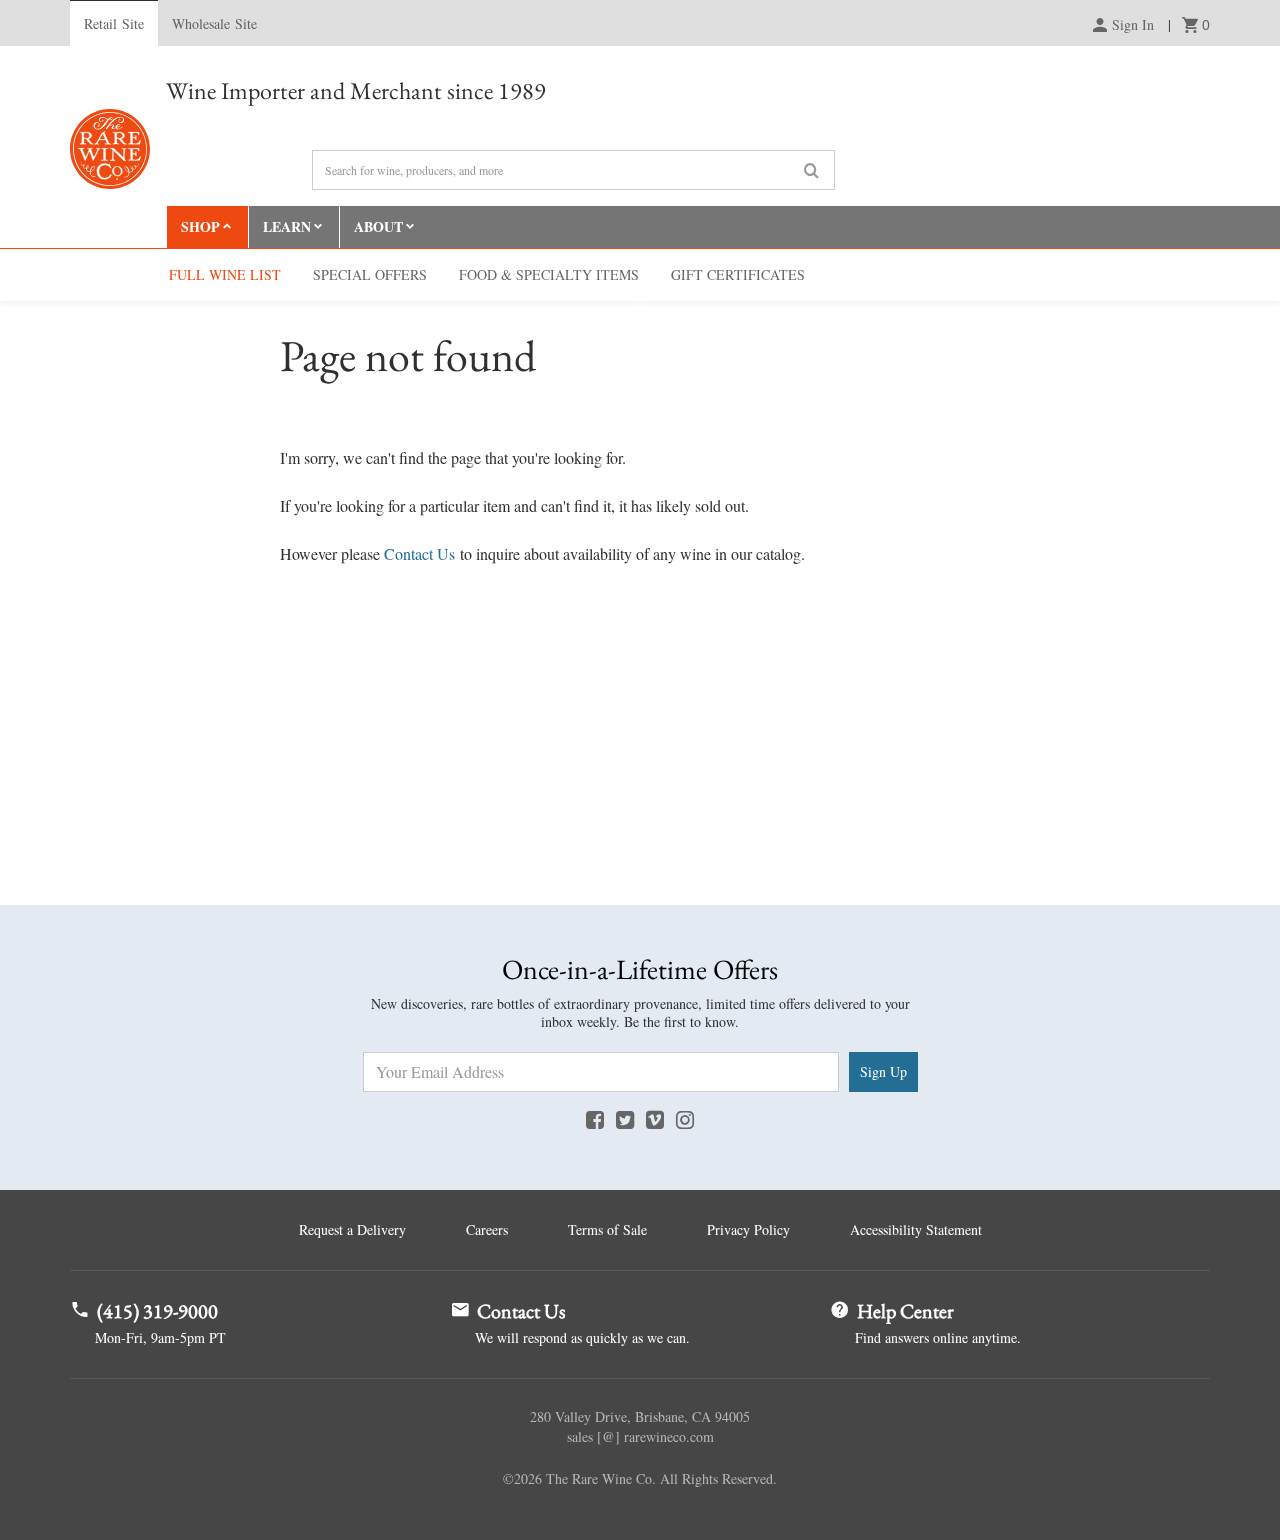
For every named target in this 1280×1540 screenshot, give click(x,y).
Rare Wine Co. (110, 149)
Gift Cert (738, 274)
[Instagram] (685, 1119)
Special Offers (370, 274)
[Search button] (811, 171)
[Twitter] (625, 1119)
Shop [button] (200, 226)
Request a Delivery (352, 1229)
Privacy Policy (748, 1229)
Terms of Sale (607, 1229)
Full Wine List (225, 274)
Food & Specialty (549, 274)
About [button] (378, 226)
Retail (114, 23)
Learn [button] (287, 226)
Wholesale (214, 23)
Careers (487, 1229)
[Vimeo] (655, 1119)
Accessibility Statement (916, 1229)
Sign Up (883, 1071)
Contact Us (419, 553)
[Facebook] (595, 1119)
